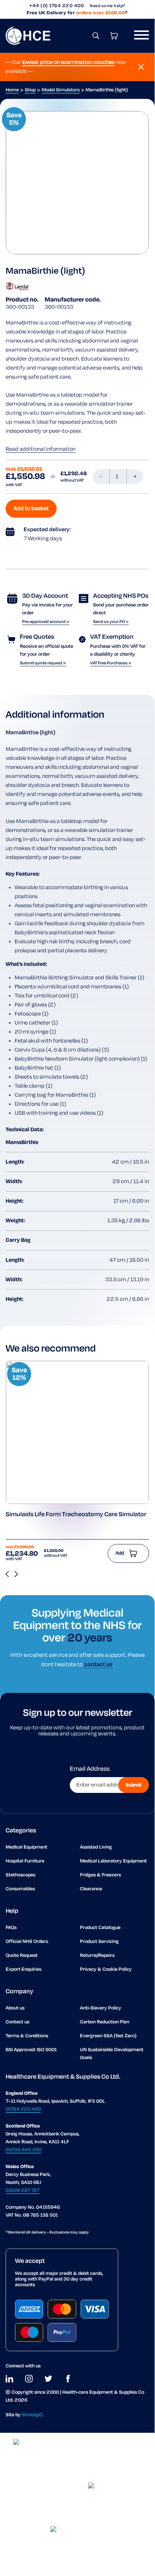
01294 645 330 (23, 2150)
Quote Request (22, 1955)
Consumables (20, 1889)
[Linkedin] (9, 2379)
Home (12, 90)
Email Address (90, 1769)
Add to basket (31, 509)
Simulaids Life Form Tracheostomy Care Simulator (76, 1515)
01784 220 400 (23, 2109)
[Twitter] (48, 2379)
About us (15, 2008)
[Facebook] (68, 2379)
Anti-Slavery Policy (101, 2008)
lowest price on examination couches (68, 62)
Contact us (17, 2022)
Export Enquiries (23, 1969)
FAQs (11, 1928)
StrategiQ (32, 2415)
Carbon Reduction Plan (105, 2022)
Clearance (91, 1889)
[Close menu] (141, 67)
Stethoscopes (20, 1875)
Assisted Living (96, 1847)
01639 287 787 (23, 2190)
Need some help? (108, 6)
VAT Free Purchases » (111, 663)
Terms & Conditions (27, 2036)
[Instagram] (29, 2379)
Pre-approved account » (46, 622)
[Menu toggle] (139, 36)
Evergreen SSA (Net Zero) (108, 2036)
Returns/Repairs (97, 1955)
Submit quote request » (43, 663)
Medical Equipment (26, 1847)
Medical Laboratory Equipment (113, 1861)
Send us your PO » (111, 622)
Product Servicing (99, 1942)
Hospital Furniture (25, 1861)
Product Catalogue (100, 1928)
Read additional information (41, 449)
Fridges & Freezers (100, 1875)
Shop (30, 90)
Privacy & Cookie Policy (106, 1969)
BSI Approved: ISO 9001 (31, 2050)
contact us (98, 1665)
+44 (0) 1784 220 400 (56, 6)
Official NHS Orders (27, 1942)
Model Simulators (61, 90)
